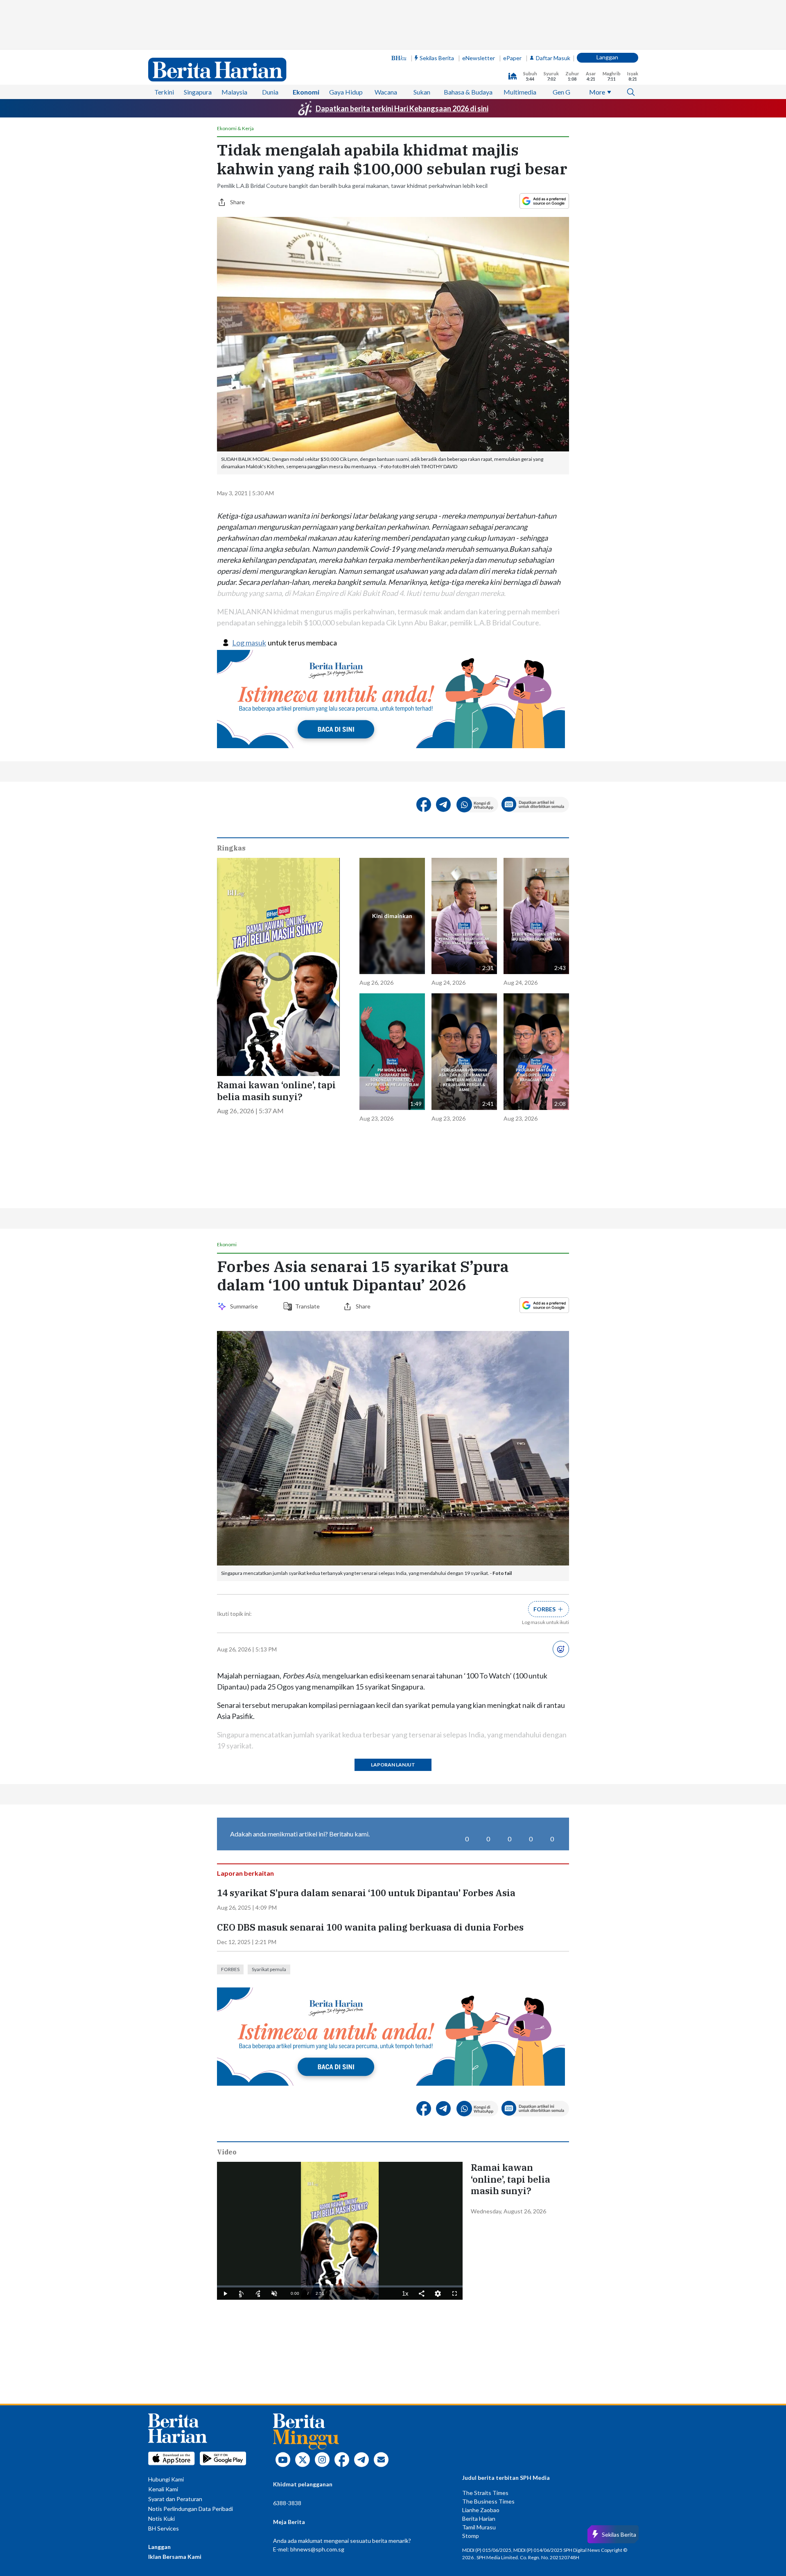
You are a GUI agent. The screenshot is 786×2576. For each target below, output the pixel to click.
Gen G (561, 92)
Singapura (198, 92)
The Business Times (488, 2501)
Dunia (270, 92)
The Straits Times (485, 2493)
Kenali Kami (163, 2489)
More (597, 92)
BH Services (164, 2528)
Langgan (607, 57)
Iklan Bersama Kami (175, 2557)
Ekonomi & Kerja (235, 129)
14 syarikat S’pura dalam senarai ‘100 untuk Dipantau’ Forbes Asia (366, 1893)
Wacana (386, 92)
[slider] (340, 2286)
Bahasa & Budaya (468, 92)
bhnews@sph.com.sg (317, 2549)
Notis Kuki (161, 2518)
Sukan (422, 92)
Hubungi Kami (166, 2479)
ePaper (512, 58)
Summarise (245, 1306)
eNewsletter (479, 58)
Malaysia (234, 92)
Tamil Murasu (479, 2527)
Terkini (164, 92)
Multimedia (520, 92)
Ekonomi (306, 92)
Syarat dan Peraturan (175, 2499)
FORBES (230, 1969)
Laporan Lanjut (393, 1765)
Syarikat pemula (269, 1969)
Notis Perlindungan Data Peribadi (191, 2509)
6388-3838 (287, 2503)
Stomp (471, 2536)
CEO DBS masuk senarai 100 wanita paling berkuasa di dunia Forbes (370, 1927)
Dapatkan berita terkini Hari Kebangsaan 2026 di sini (402, 108)
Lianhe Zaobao (481, 2510)
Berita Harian (479, 2518)
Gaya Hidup (346, 92)
